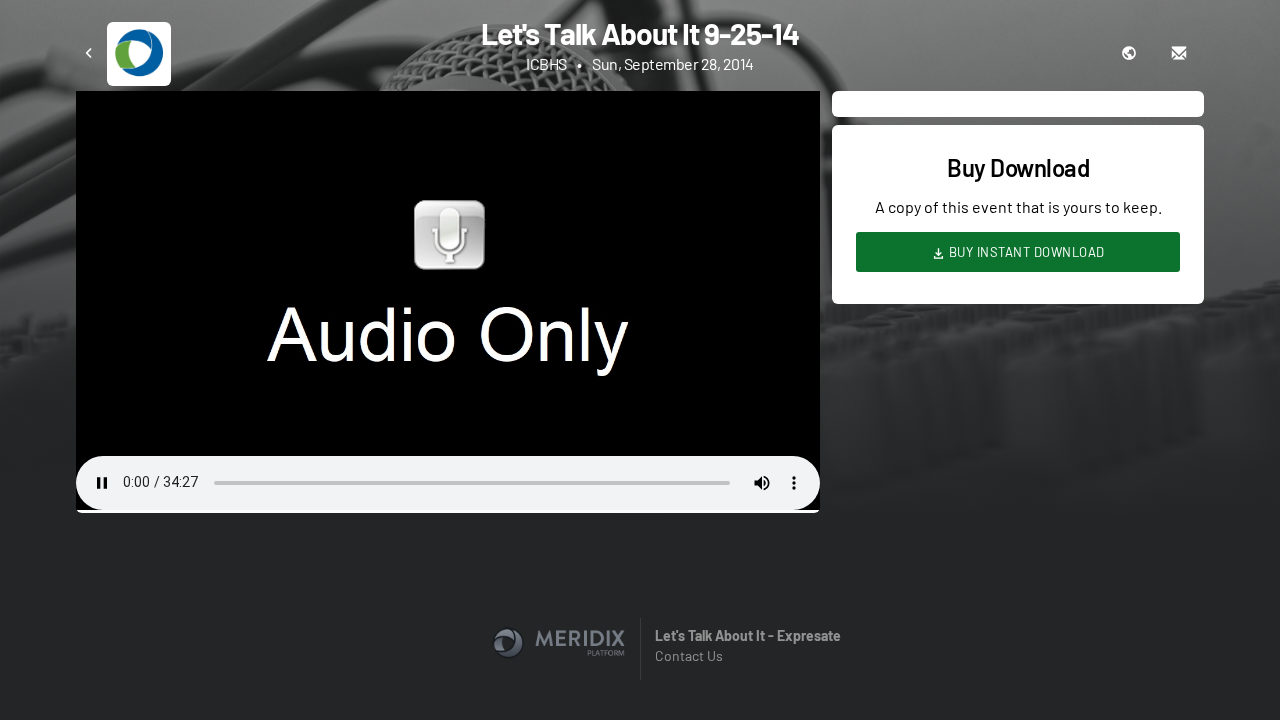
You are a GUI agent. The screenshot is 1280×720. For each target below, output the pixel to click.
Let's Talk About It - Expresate (748, 635)
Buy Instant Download (1025, 252)
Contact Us (689, 655)
